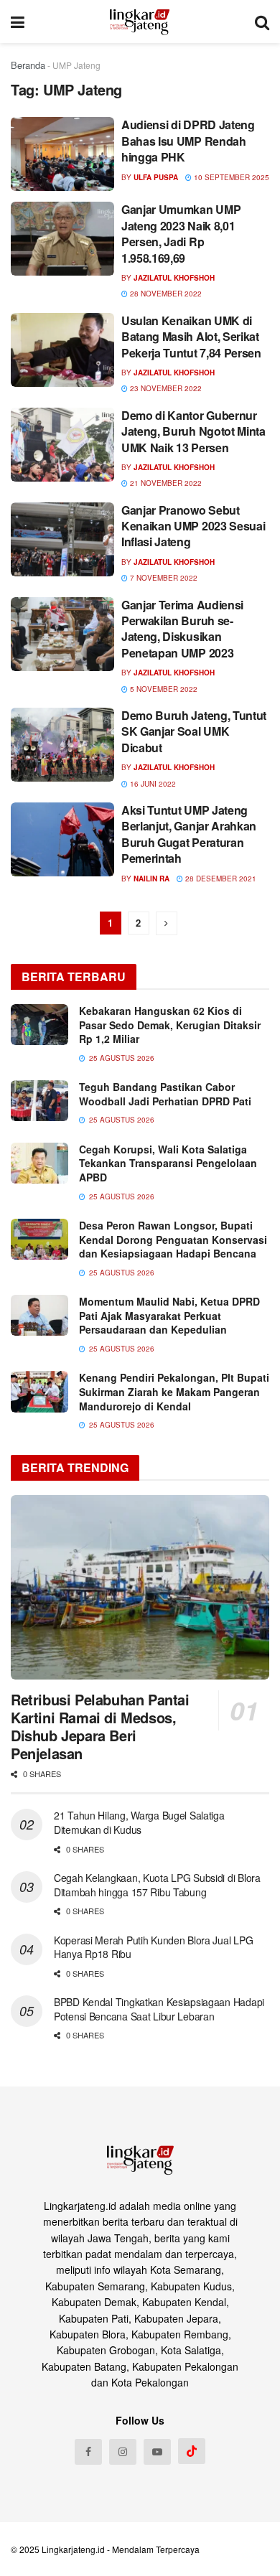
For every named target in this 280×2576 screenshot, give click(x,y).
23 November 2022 (165, 388)
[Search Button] (262, 22)
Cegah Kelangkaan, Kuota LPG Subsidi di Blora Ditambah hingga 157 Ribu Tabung (157, 1885)
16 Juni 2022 (152, 784)
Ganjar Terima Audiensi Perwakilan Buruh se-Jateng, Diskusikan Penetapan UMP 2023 (182, 629)
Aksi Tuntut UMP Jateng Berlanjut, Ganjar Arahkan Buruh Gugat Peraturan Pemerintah (189, 834)
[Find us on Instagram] (123, 2452)
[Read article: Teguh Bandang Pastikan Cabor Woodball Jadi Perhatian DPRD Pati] (39, 1101)
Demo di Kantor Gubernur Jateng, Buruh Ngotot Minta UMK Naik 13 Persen (193, 431)
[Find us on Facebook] (88, 2452)
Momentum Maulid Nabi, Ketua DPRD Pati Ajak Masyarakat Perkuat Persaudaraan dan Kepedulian (169, 1315)
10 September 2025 (230, 177)
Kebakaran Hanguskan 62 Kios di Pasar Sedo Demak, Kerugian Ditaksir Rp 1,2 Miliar (170, 1025)
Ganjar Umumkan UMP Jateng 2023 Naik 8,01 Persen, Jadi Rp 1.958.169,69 (181, 233)
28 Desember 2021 (220, 879)
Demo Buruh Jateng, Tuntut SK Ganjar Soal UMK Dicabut (194, 731)
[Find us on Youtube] (157, 2452)
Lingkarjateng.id (73, 2549)
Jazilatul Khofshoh (174, 278)
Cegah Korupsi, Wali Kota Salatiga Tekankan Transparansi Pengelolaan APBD (168, 1163)
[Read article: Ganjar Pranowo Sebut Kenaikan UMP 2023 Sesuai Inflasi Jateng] (62, 539)
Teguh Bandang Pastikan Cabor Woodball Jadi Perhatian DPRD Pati (165, 1094)
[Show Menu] (18, 22)
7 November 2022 (163, 578)
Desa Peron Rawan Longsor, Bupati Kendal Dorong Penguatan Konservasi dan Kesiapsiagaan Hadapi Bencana (173, 1239)
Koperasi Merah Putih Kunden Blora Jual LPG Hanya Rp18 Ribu (153, 1947)
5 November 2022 (163, 689)
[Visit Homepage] (140, 22)
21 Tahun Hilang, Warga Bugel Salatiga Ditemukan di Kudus (139, 1822)
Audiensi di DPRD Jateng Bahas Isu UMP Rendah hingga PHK (188, 141)
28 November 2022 (165, 294)
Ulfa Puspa (156, 177)
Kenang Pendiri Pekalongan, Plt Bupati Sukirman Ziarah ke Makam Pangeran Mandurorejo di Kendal (174, 1391)
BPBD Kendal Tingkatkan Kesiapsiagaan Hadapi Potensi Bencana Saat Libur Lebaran (159, 2009)
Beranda (28, 65)
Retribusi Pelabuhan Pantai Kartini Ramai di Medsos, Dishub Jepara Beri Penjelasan (100, 1726)
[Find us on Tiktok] (192, 2451)
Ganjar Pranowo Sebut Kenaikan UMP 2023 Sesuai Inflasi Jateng (193, 526)
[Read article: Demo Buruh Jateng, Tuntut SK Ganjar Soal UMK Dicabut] (62, 745)
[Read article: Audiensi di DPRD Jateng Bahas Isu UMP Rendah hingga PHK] (62, 154)
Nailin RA (151, 879)
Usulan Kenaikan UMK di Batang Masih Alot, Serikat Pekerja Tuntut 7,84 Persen (191, 337)
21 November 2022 (165, 483)
